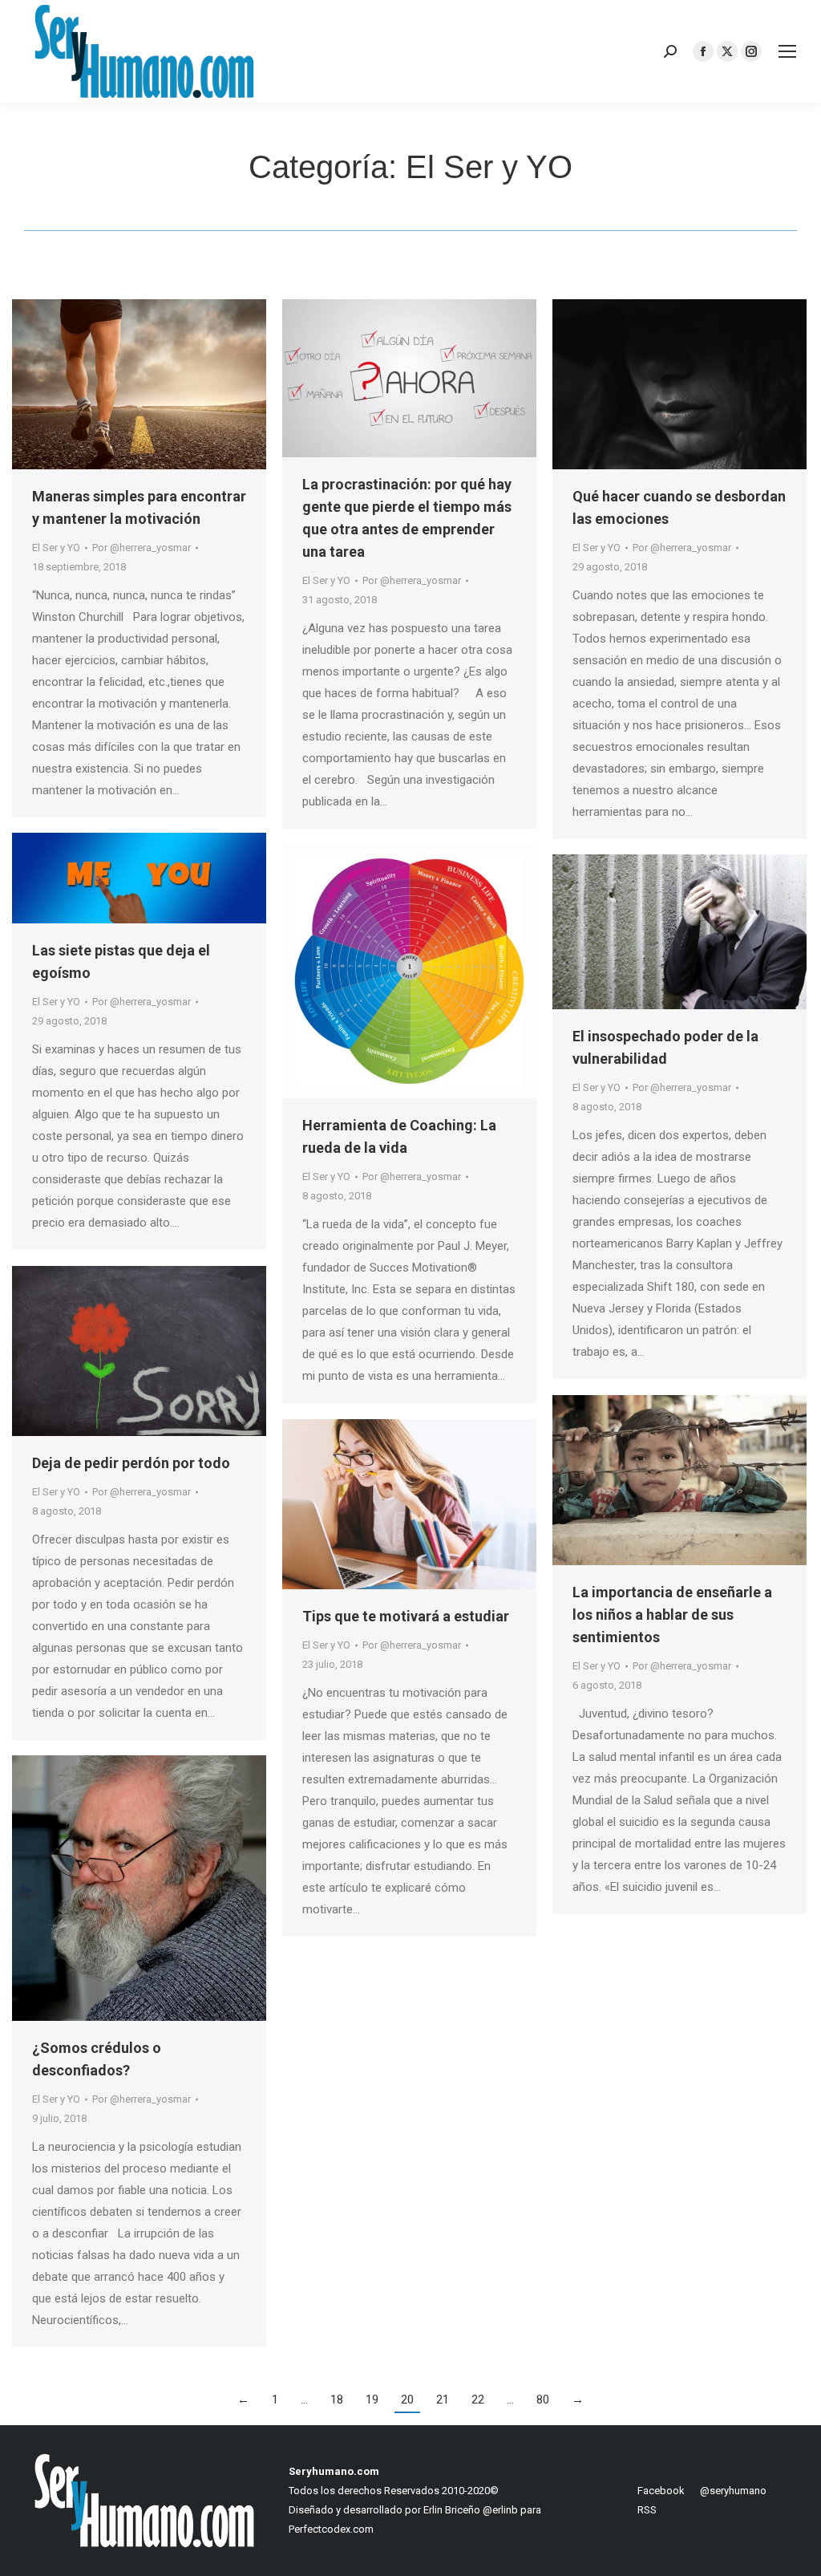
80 (543, 2400)
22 (478, 2400)
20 (407, 2400)
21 (443, 2400)
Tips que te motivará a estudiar (406, 1616)
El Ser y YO (56, 548)
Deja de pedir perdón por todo (131, 1463)
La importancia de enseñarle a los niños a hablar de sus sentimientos (672, 1615)
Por (142, 548)
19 (372, 2400)
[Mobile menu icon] (787, 51)
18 (337, 2400)
